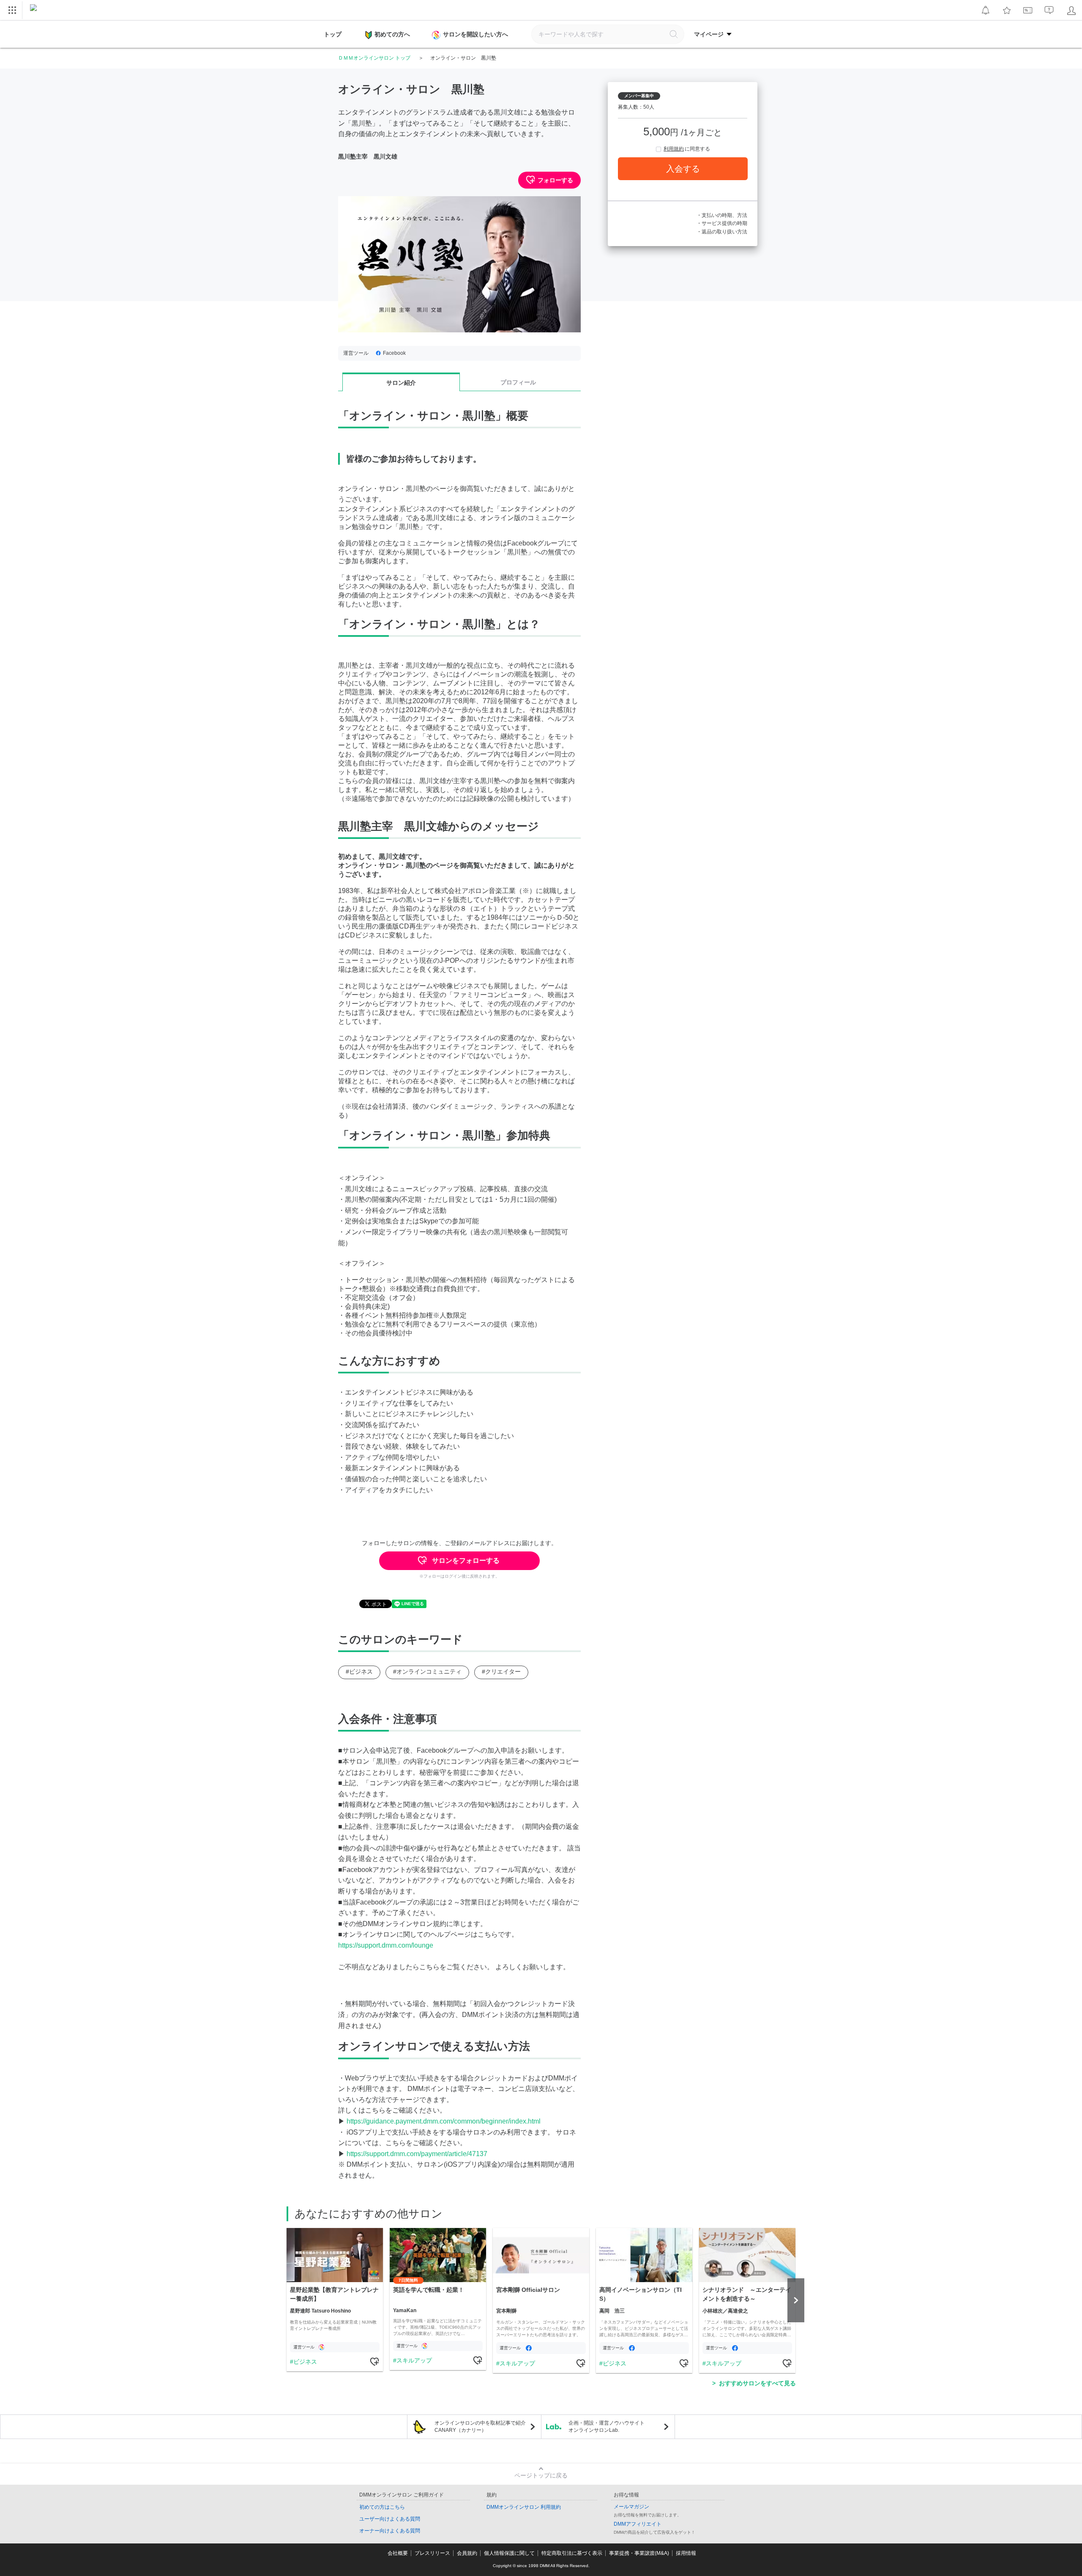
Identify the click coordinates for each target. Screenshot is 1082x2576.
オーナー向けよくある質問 (390, 2531)
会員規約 (467, 2553)
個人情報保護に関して (509, 2553)
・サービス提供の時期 (722, 223)
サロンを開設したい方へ (475, 34)
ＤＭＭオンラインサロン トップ (374, 58)
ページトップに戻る (541, 2475)
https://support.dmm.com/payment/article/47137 (417, 2154)
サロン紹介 (401, 383)
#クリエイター (501, 1672)
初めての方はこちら (382, 2507)
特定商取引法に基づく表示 (572, 2553)
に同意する (687, 149)
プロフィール (518, 382)
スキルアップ (414, 2360)
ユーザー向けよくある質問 (390, 2519)
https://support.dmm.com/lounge (386, 1945)
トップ (333, 34)
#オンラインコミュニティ (427, 1672)
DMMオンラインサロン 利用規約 (524, 2507)
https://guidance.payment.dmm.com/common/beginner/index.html (444, 2121)
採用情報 (686, 2553)
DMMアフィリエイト (638, 2524)
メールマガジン (631, 2507)
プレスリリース (432, 2553)
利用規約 (674, 149)
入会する (683, 169)
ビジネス (305, 2362)
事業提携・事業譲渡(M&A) (639, 2553)
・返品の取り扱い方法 (722, 232)
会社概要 (398, 2553)
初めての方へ (392, 34)
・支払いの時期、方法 (722, 215)
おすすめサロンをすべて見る (757, 2383)
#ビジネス (359, 1672)
